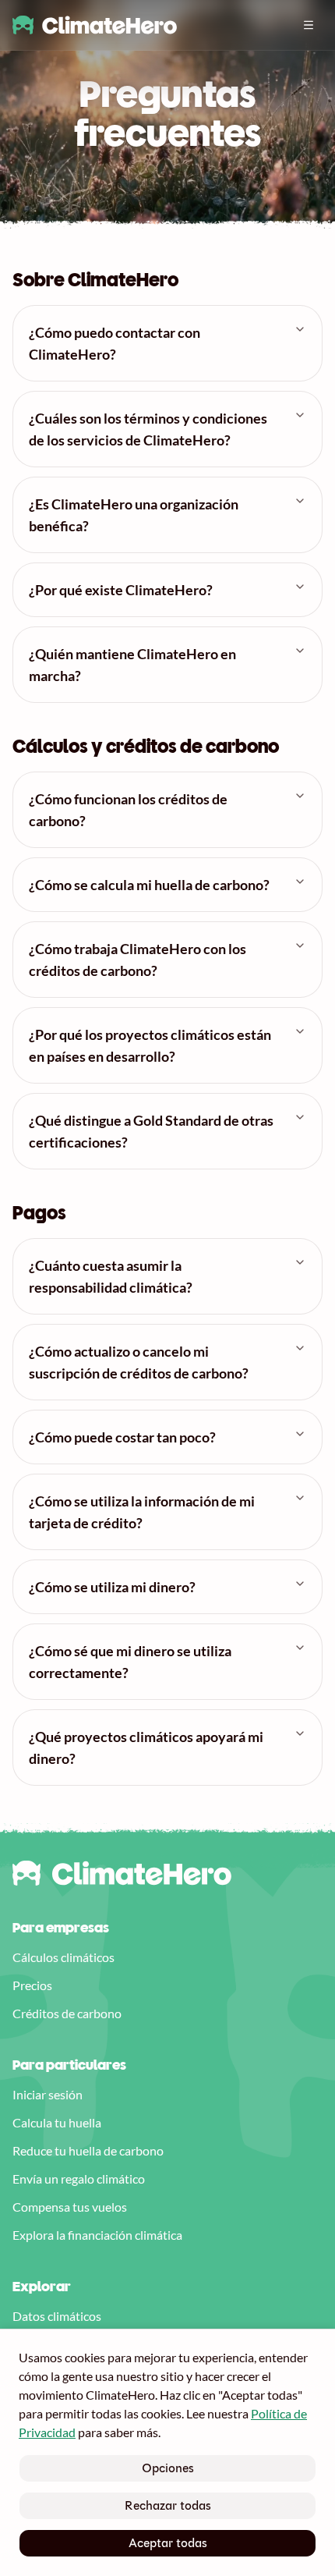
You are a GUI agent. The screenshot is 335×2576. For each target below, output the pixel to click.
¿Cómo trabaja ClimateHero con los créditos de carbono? (138, 960)
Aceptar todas (168, 2543)
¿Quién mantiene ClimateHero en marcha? (132, 665)
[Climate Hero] (95, 25)
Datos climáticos (57, 2316)
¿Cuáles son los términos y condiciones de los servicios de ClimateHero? (148, 429)
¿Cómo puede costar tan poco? (122, 1437)
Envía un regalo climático (79, 2179)
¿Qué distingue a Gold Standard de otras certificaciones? (151, 1131)
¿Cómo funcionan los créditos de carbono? (128, 810)
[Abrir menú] (309, 25)
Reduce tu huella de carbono (88, 2150)
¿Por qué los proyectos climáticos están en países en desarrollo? (150, 1045)
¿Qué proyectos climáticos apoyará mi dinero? (146, 1747)
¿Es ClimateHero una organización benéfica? (134, 515)
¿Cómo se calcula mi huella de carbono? (149, 885)
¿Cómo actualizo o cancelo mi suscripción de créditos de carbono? (139, 1362)
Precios (32, 1985)
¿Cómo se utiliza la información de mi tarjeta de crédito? (142, 1512)
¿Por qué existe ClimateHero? (121, 590)
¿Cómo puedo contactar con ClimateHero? (115, 343)
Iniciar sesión (48, 2094)
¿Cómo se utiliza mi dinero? (112, 1587)
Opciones (168, 2468)
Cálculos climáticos (63, 1957)
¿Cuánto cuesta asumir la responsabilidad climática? (111, 1276)
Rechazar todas (168, 2505)
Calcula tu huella (57, 2122)
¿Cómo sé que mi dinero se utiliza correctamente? (130, 1662)
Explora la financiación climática (97, 2235)
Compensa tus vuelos (70, 2207)
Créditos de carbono (67, 2013)
